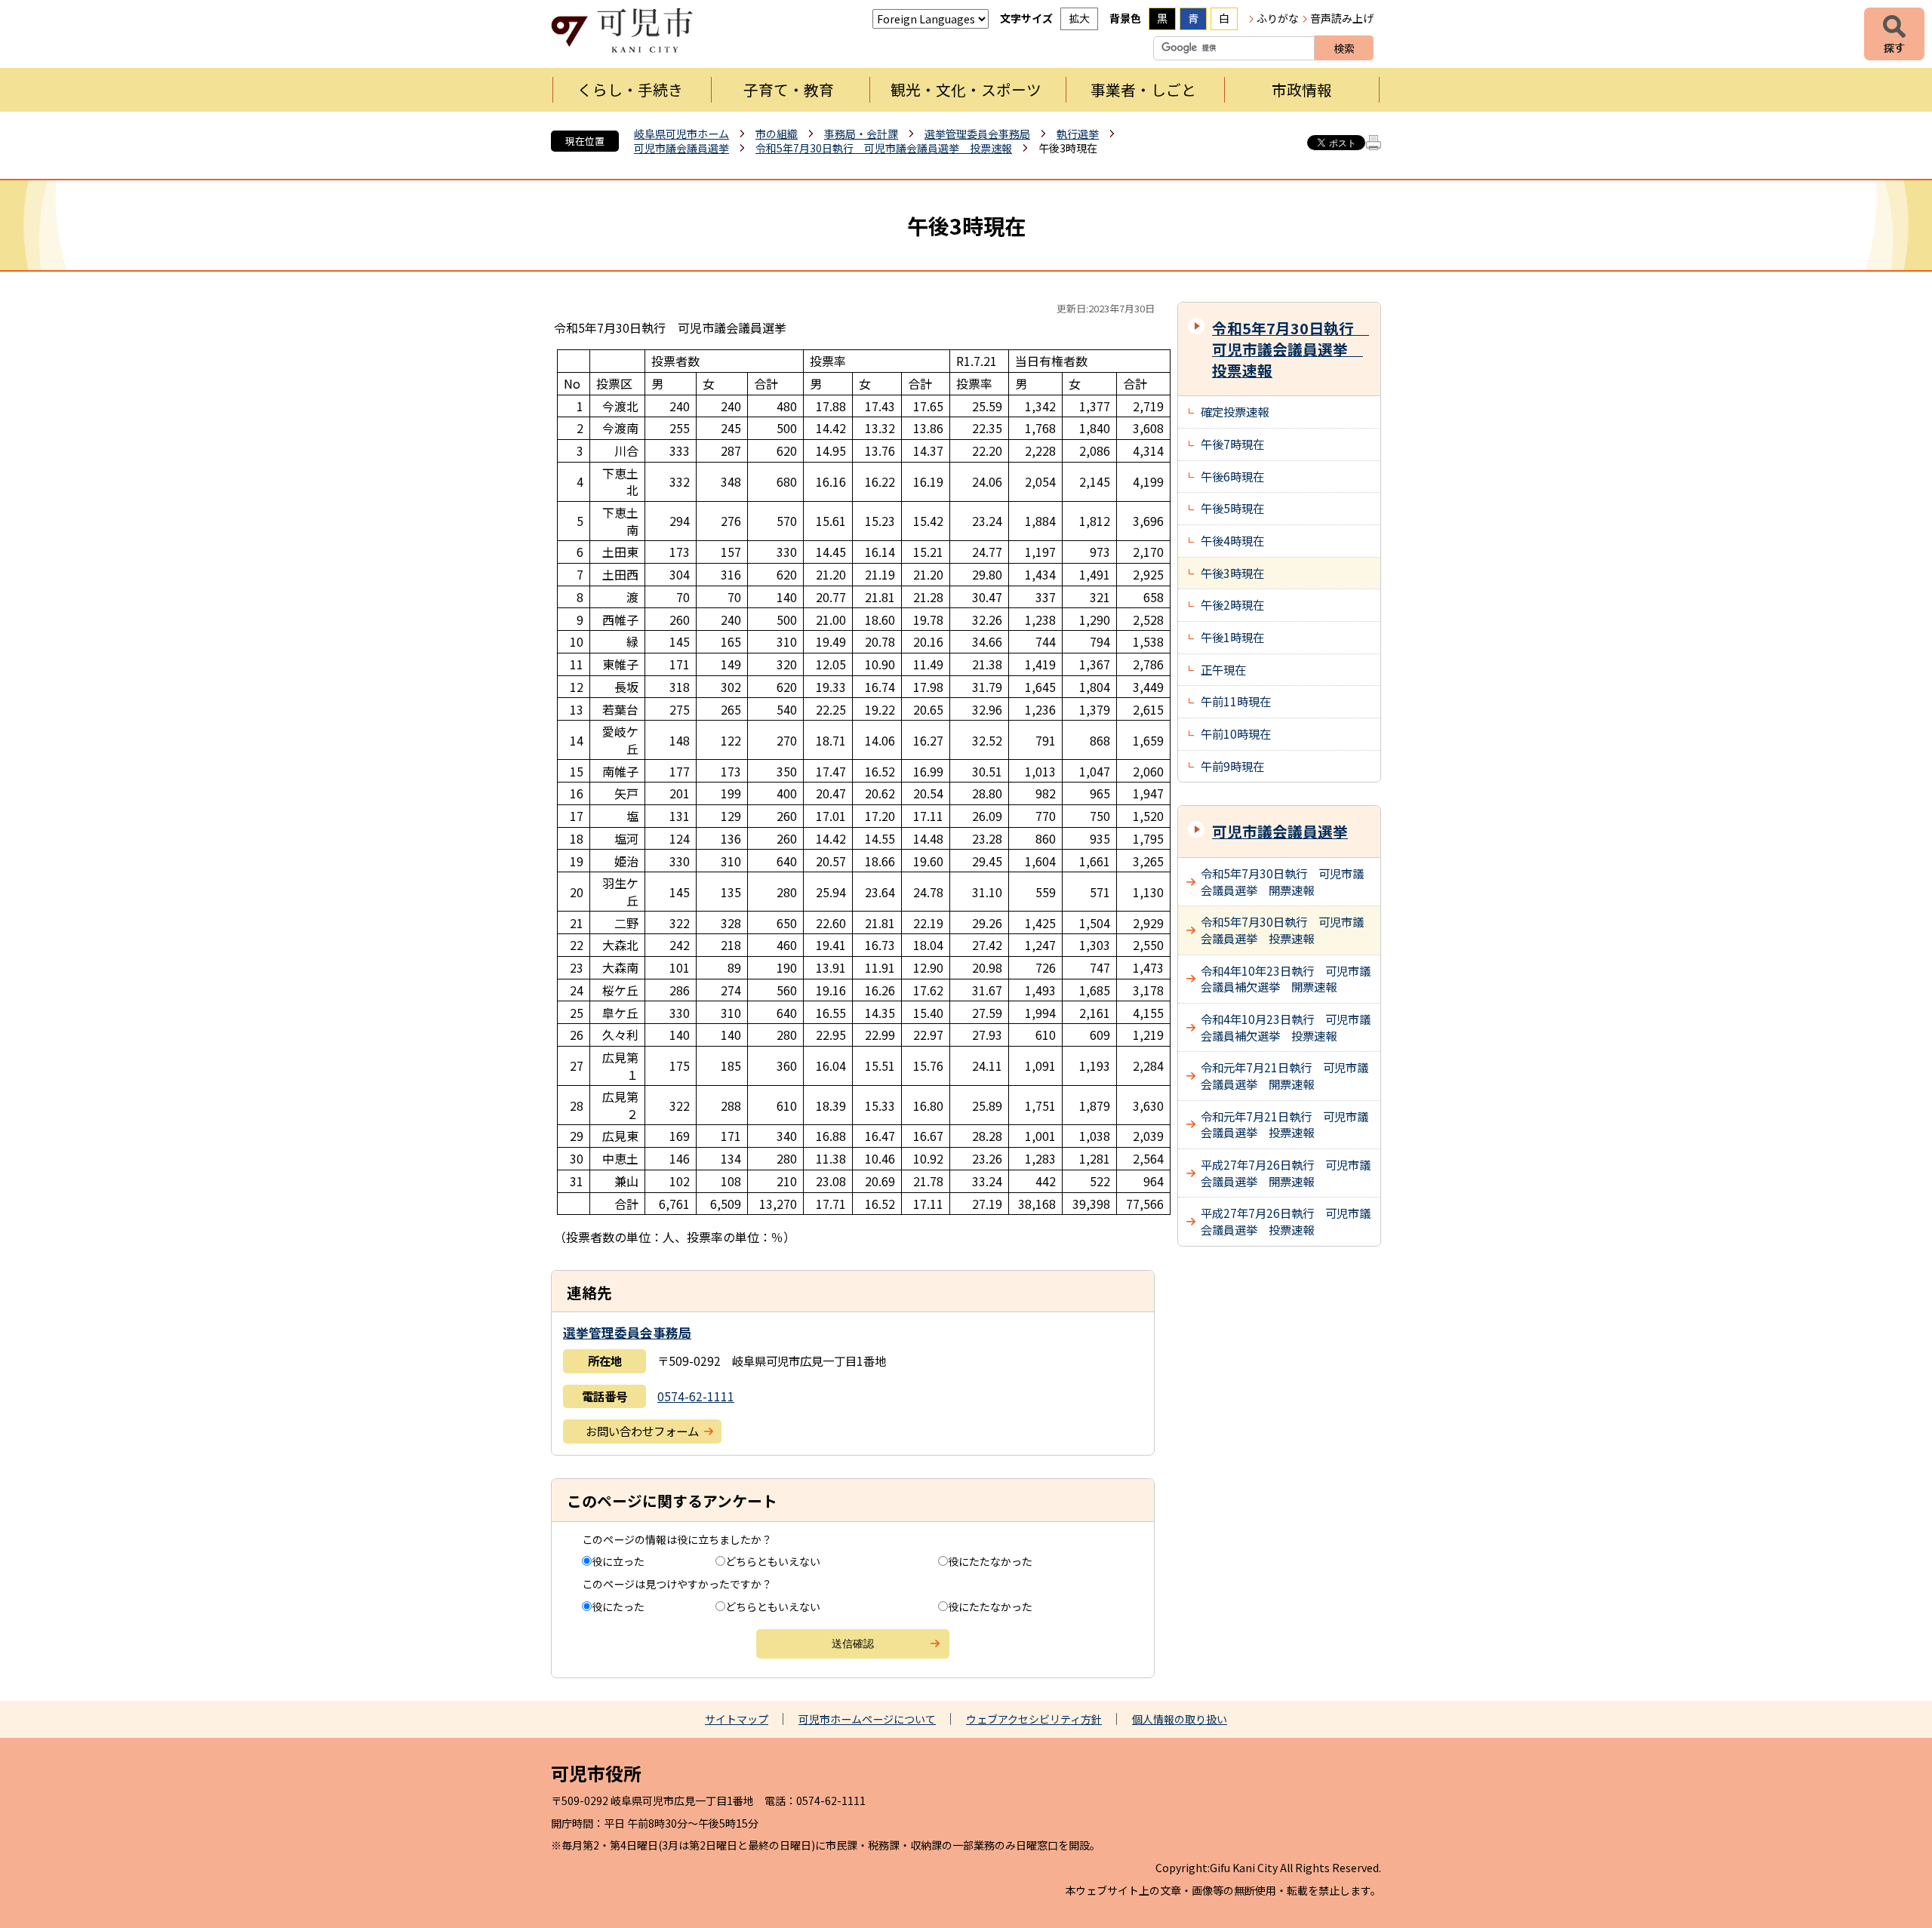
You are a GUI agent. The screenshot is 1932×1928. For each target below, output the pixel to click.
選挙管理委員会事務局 (977, 134)
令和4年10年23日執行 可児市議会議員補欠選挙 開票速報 (1286, 979)
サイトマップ (737, 1719)
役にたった (618, 1607)
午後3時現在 (1232, 573)
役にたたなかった (990, 1561)
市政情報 (1302, 89)
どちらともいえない (773, 1561)
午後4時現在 (1232, 540)
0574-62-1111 (696, 1396)
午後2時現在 (1232, 604)
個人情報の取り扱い (1180, 1719)
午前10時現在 (1236, 733)
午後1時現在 (1232, 637)
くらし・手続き (630, 89)
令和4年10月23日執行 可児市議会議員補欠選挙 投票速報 (1286, 1027)
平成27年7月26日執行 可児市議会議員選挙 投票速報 (1286, 1221)
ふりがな (1278, 18)
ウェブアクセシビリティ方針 (1034, 1719)
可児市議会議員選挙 (681, 148)
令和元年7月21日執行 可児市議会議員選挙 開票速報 (1284, 1075)
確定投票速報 (1235, 411)
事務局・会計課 (861, 134)
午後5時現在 (1232, 508)
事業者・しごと (1143, 89)
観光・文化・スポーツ (966, 89)
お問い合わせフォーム (642, 1431)
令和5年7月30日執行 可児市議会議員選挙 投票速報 (884, 148)
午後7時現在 (1232, 444)
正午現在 (1223, 669)
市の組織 (777, 134)
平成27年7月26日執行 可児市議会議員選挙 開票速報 (1286, 1173)
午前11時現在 (1236, 701)
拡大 (1079, 18)
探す (1894, 34)
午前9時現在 (1232, 766)
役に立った (618, 1561)
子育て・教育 (789, 89)
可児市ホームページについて (867, 1719)
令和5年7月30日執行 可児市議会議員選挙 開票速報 (1282, 881)
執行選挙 (1078, 134)
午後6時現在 (1232, 476)
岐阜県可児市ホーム (681, 134)
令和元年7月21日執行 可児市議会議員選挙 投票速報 (1284, 1124)
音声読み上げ (1342, 18)
